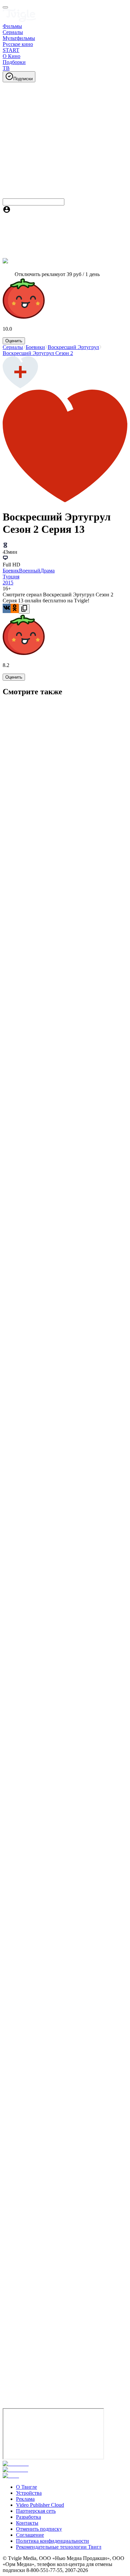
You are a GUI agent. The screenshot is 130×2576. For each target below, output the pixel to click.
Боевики (35, 347)
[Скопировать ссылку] (24, 609)
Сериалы (13, 347)
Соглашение (30, 2535)
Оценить (14, 341)
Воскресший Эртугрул (73, 347)
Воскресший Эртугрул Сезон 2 (38, 353)
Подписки (23, 79)
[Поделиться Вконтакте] (7, 608)
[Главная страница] (19, 20)
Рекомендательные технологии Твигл (59, 2547)
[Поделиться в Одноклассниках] (15, 608)
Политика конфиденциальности (52, 2541)
